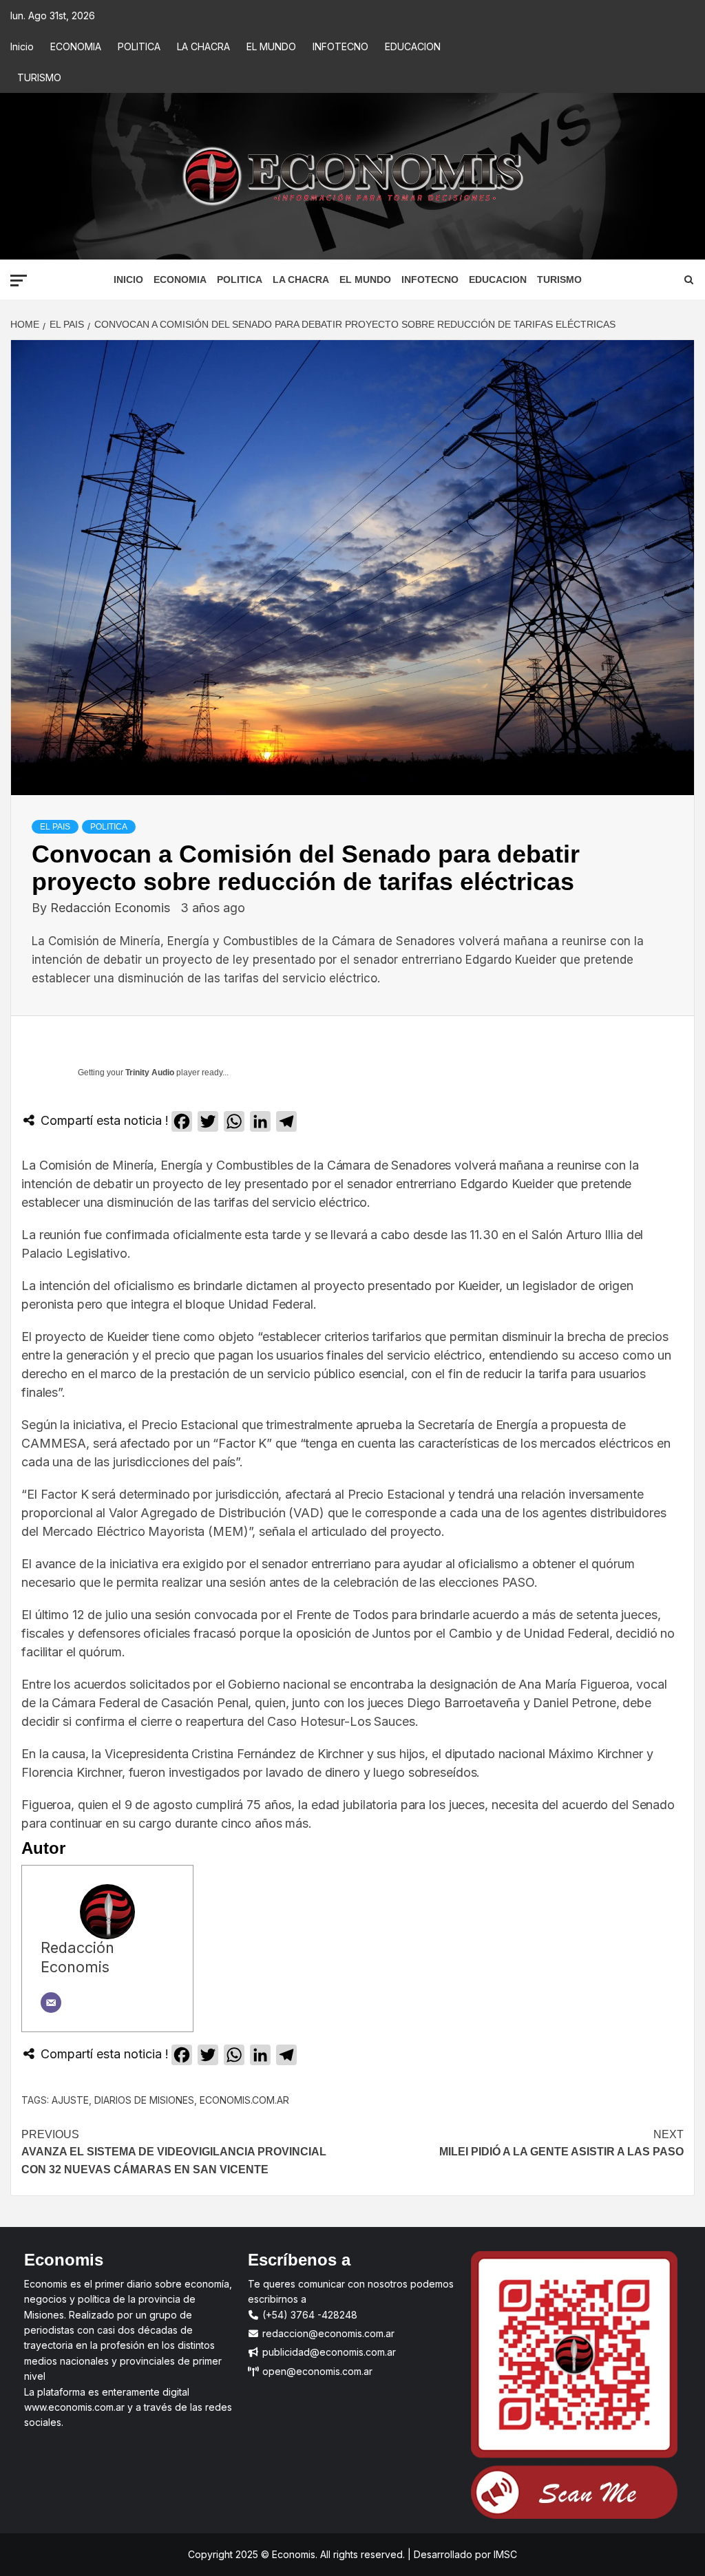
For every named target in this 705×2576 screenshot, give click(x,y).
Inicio (22, 46)
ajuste (70, 2100)
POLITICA (139, 46)
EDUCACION (413, 46)
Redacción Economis (112, 908)
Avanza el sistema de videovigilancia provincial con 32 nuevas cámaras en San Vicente (174, 2152)
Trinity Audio (150, 1073)
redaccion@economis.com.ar (327, 2333)
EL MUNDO (271, 46)
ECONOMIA (76, 46)
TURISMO (39, 77)
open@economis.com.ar (316, 2371)
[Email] (51, 2003)
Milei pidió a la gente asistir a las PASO (561, 2143)
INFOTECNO (340, 46)
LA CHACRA (203, 46)
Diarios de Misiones (144, 2100)
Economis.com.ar (244, 2100)
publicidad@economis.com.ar (328, 2352)
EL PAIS (55, 827)
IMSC (504, 2554)
